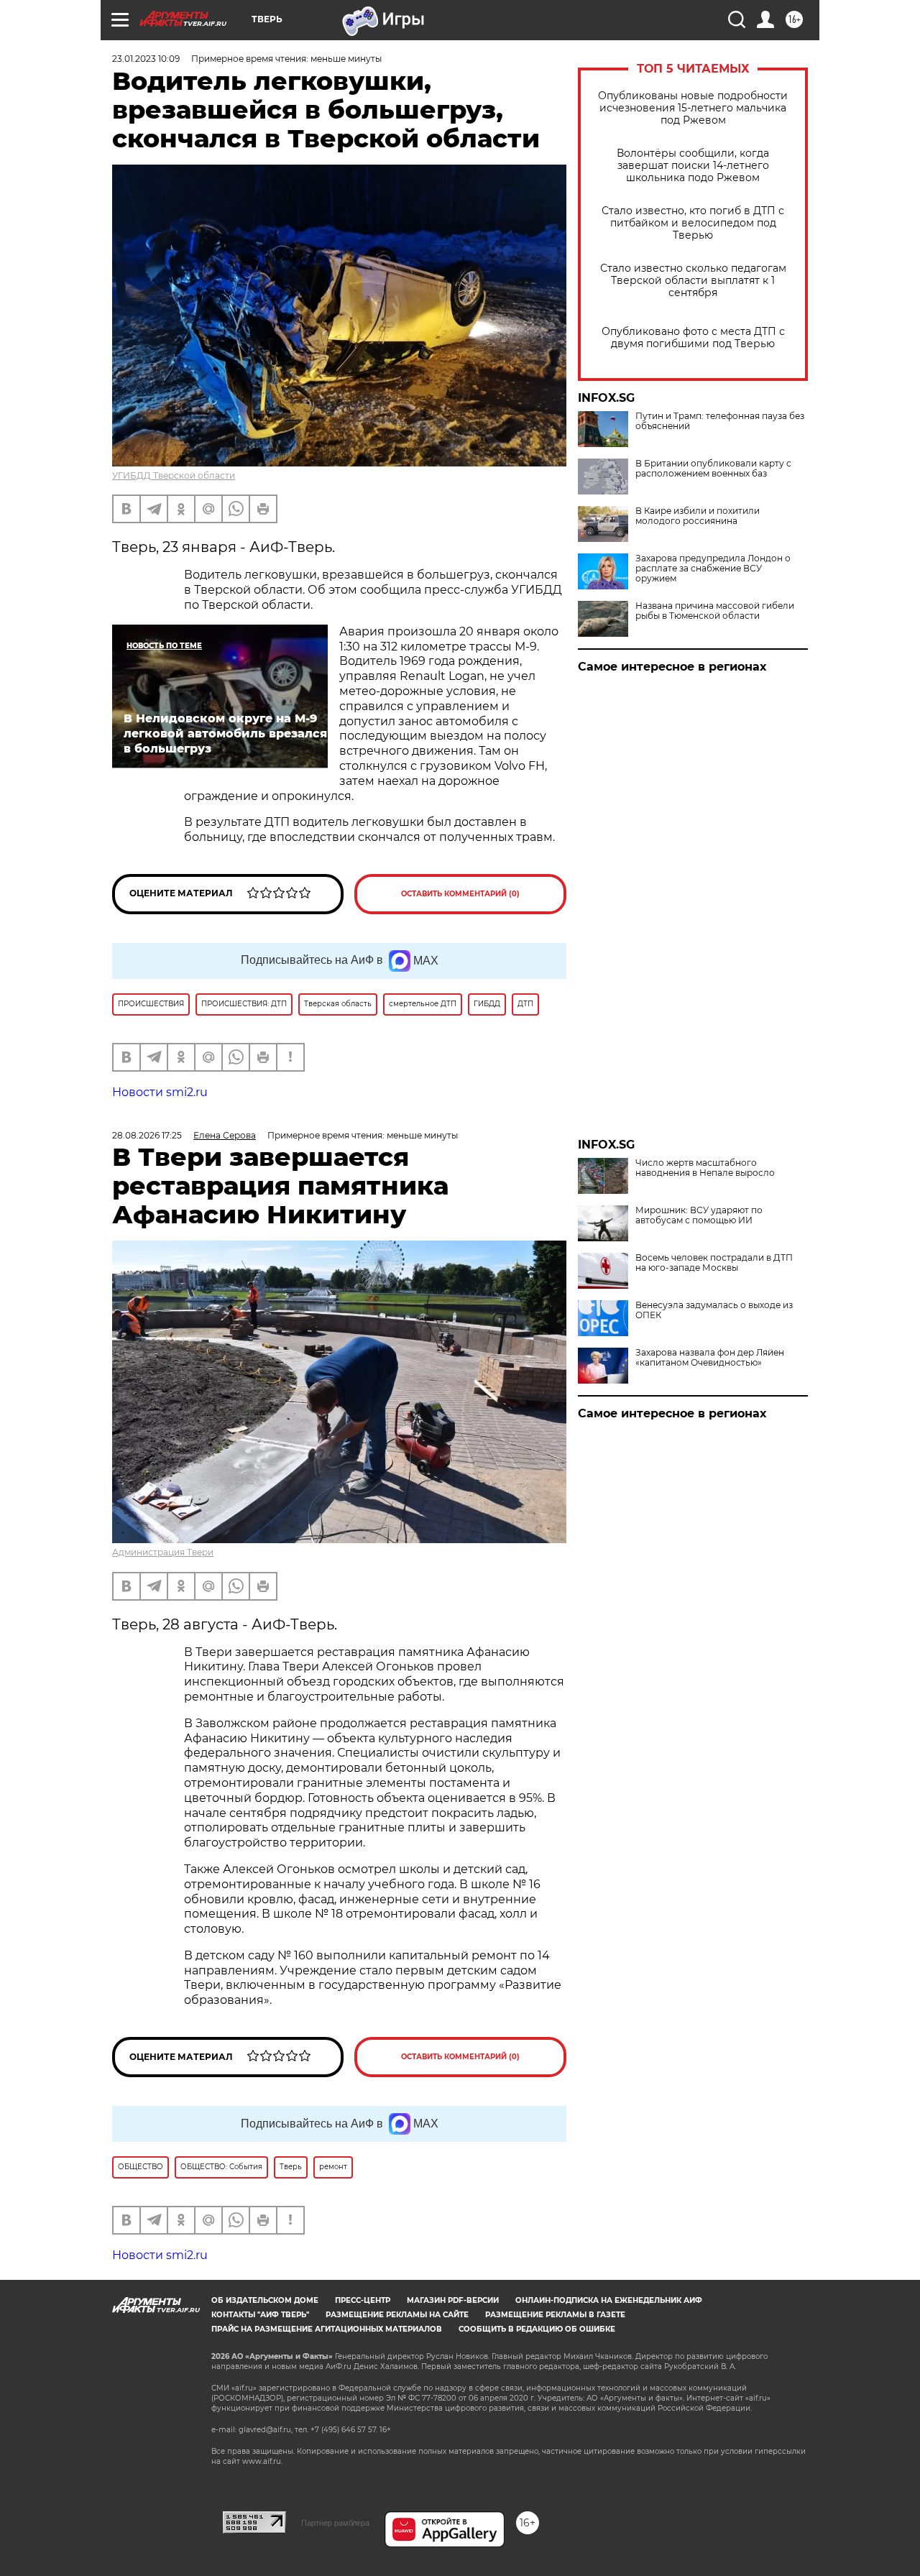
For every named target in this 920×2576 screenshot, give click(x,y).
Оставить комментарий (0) (460, 894)
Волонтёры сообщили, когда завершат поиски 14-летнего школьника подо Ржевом (693, 166)
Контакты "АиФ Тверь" (260, 2315)
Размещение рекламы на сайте (397, 2315)
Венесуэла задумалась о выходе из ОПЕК (714, 1310)
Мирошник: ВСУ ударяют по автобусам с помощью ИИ (699, 1215)
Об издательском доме (265, 2300)
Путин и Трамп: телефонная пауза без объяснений (720, 421)
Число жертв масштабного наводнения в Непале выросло (705, 1168)
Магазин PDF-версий (453, 2300)
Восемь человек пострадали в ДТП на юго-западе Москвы (714, 1263)
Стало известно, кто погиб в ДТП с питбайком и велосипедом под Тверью (693, 223)
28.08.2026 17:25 (147, 1135)
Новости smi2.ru (160, 1092)
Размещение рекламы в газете (555, 2315)
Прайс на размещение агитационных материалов (327, 2329)
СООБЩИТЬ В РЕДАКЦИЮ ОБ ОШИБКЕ (537, 2329)
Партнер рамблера (335, 2523)
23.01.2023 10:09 (146, 59)
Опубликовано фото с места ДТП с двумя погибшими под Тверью (693, 338)
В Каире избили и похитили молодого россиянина (698, 516)
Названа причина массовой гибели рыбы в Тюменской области (715, 611)
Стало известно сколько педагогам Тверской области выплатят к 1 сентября (693, 281)
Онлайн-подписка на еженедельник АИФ (609, 2300)
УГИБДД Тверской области (174, 475)
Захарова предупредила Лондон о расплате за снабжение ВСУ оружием (713, 569)
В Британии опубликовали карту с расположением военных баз (713, 469)
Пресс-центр (363, 2300)
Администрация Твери (163, 1552)
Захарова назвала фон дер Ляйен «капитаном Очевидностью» (710, 1358)
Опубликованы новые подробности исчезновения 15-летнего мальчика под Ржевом (693, 108)
